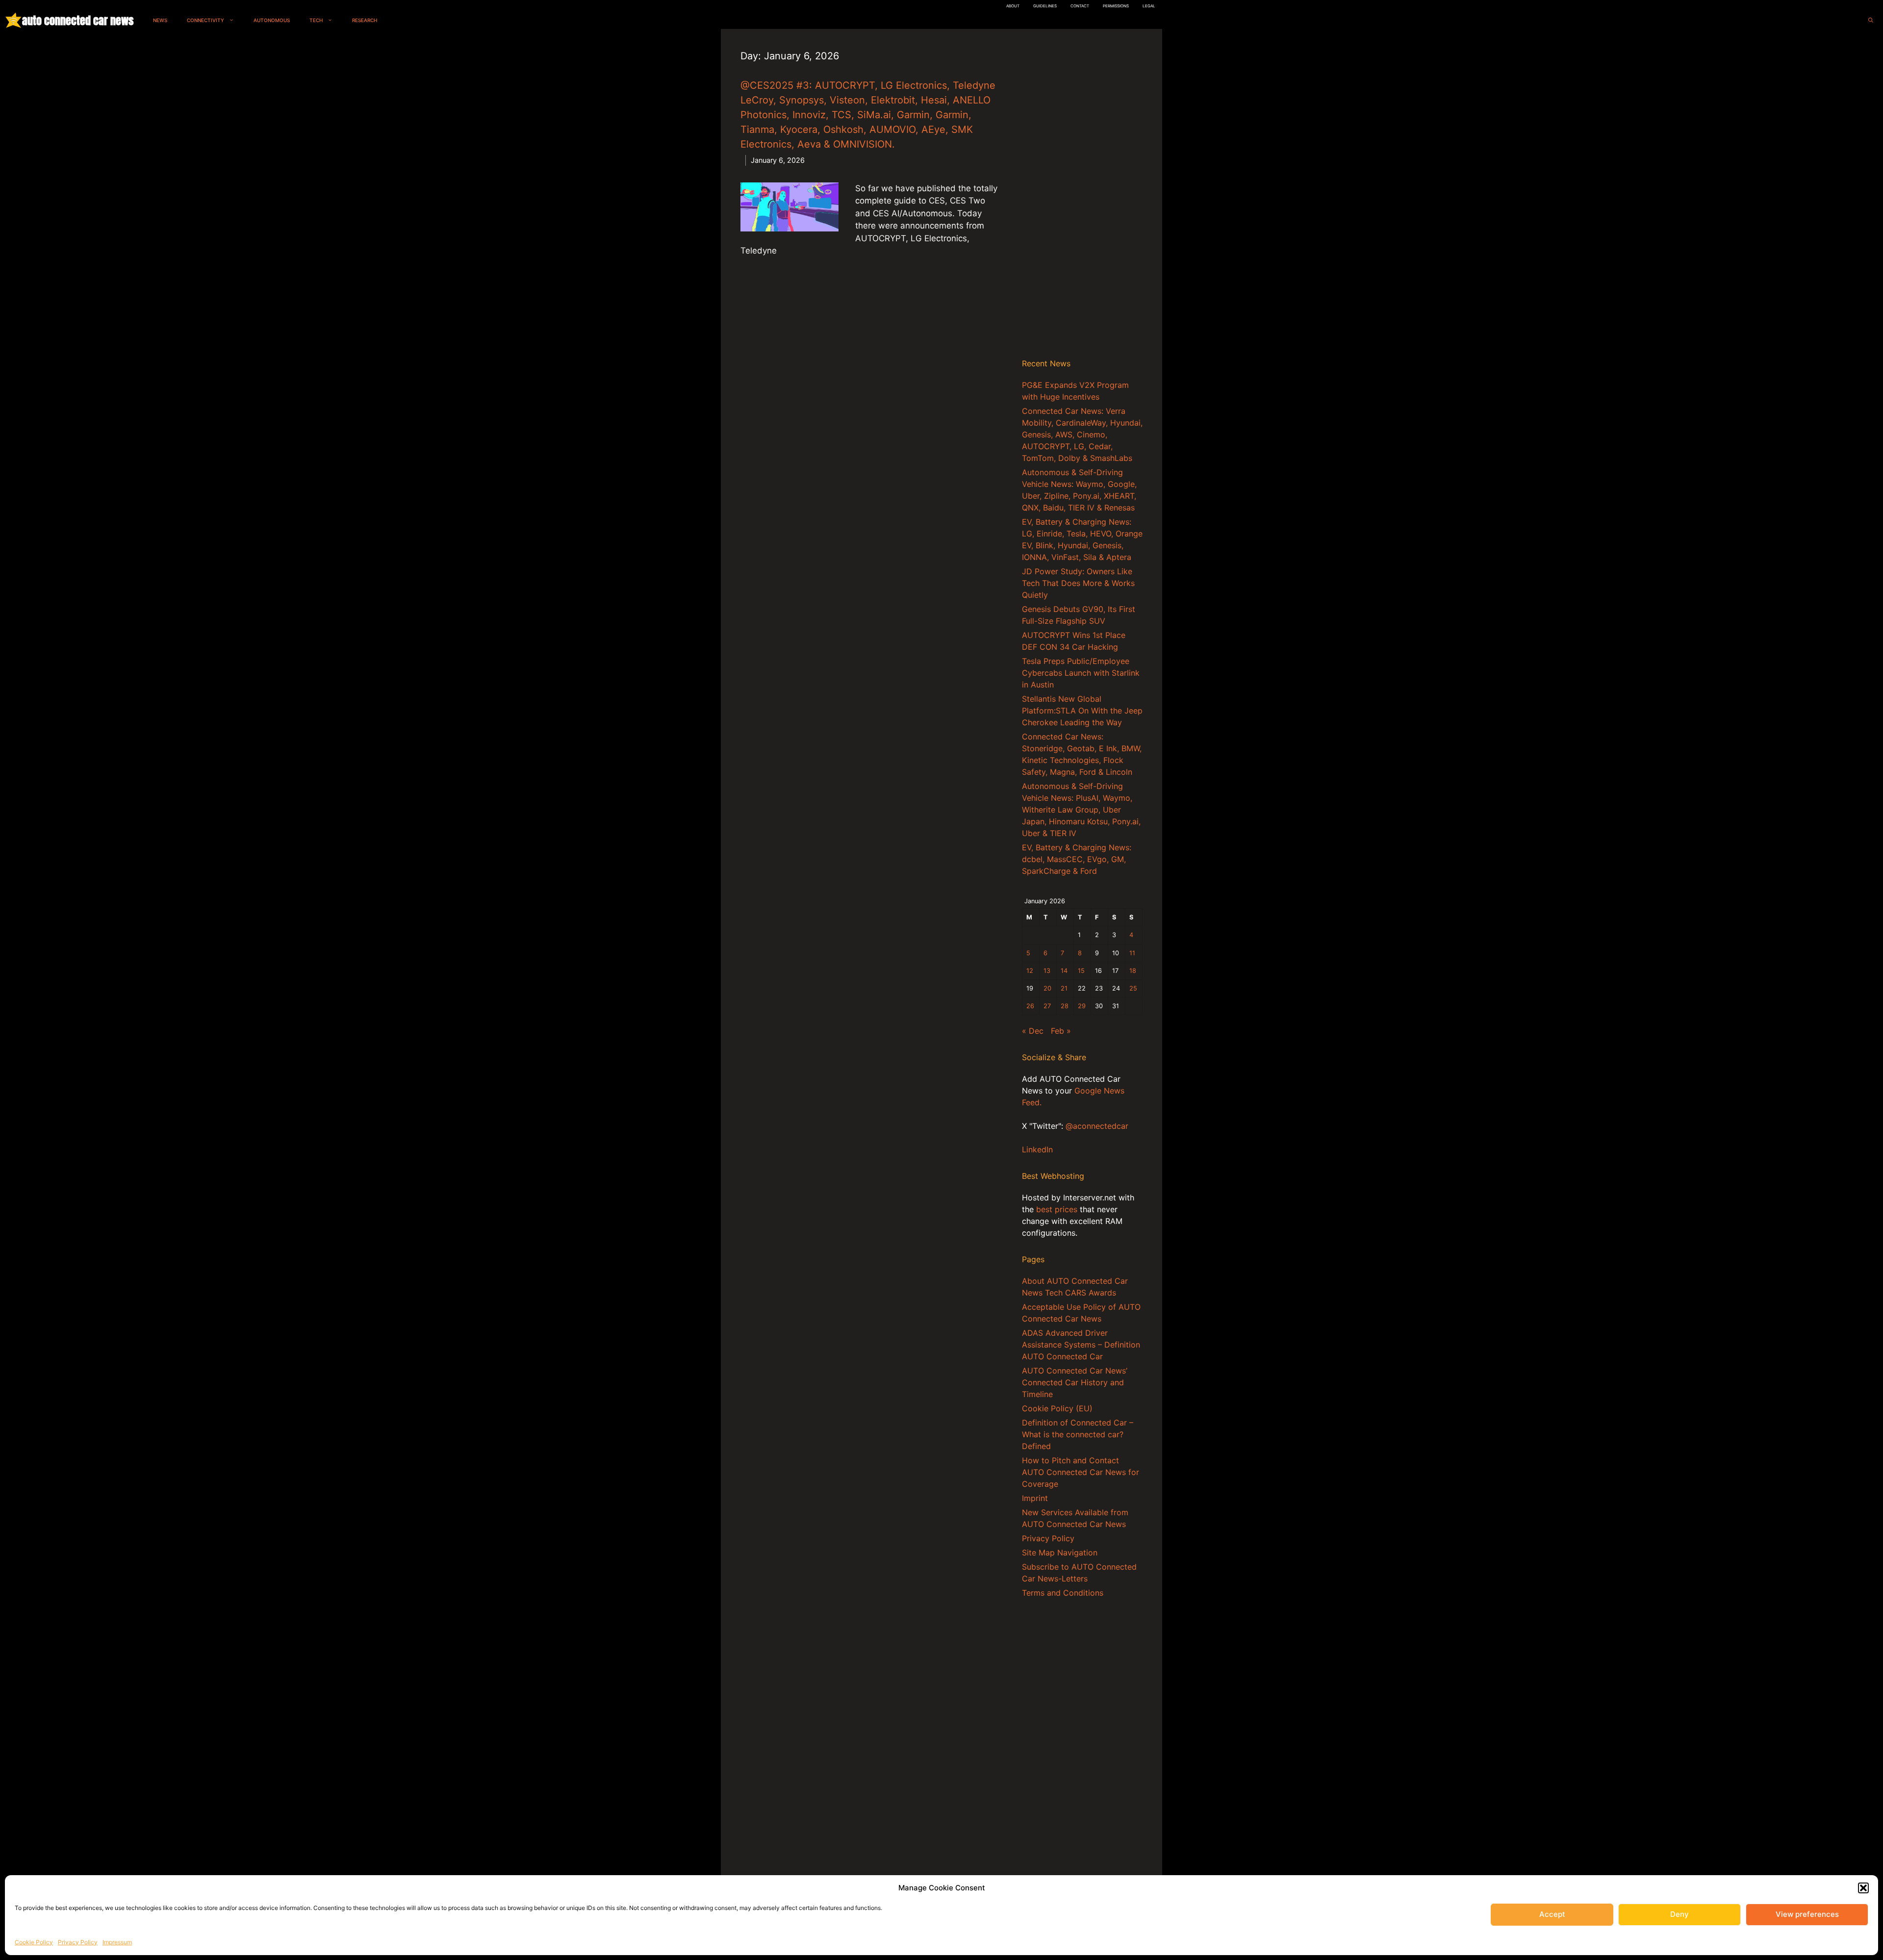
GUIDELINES (1045, 6)
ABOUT (1013, 6)
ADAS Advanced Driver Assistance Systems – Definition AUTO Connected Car (1081, 1345)
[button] (1863, 1888)
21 (1064, 988)
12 (1030, 971)
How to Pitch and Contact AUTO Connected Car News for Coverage (1081, 1472)
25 (1133, 988)
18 (1133, 971)
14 (1064, 971)
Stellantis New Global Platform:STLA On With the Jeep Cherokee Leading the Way (1082, 711)
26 (1030, 1006)
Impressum (117, 1942)
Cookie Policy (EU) (1057, 1408)
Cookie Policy (34, 1942)
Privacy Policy (78, 1942)
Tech (316, 20)
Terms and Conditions (1063, 1593)
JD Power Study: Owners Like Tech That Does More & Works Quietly (1078, 583)
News (160, 20)
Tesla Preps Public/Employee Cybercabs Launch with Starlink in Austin (1081, 673)
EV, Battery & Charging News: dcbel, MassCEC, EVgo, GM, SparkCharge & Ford (1077, 859)
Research (365, 20)
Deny (1679, 1914)
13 (1047, 971)
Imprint (1035, 1498)
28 (1065, 1006)
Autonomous (272, 20)
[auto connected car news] (13, 20)
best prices (1057, 1209)
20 (1047, 988)
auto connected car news (78, 20)
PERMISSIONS (1116, 6)
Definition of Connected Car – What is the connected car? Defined (1078, 1434)
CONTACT (1080, 6)
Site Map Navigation (1060, 1553)
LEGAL (1149, 6)
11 (1132, 953)
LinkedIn (1037, 1149)
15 (1081, 971)
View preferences (1807, 1914)
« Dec (1033, 1031)
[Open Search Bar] (1871, 20)
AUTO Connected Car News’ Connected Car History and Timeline (1075, 1382)
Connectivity (205, 20)
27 (1047, 1006)
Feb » (1061, 1031)
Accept (1552, 1914)
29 (1082, 1006)
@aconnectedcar (1097, 1126)
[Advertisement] (1082, 196)
